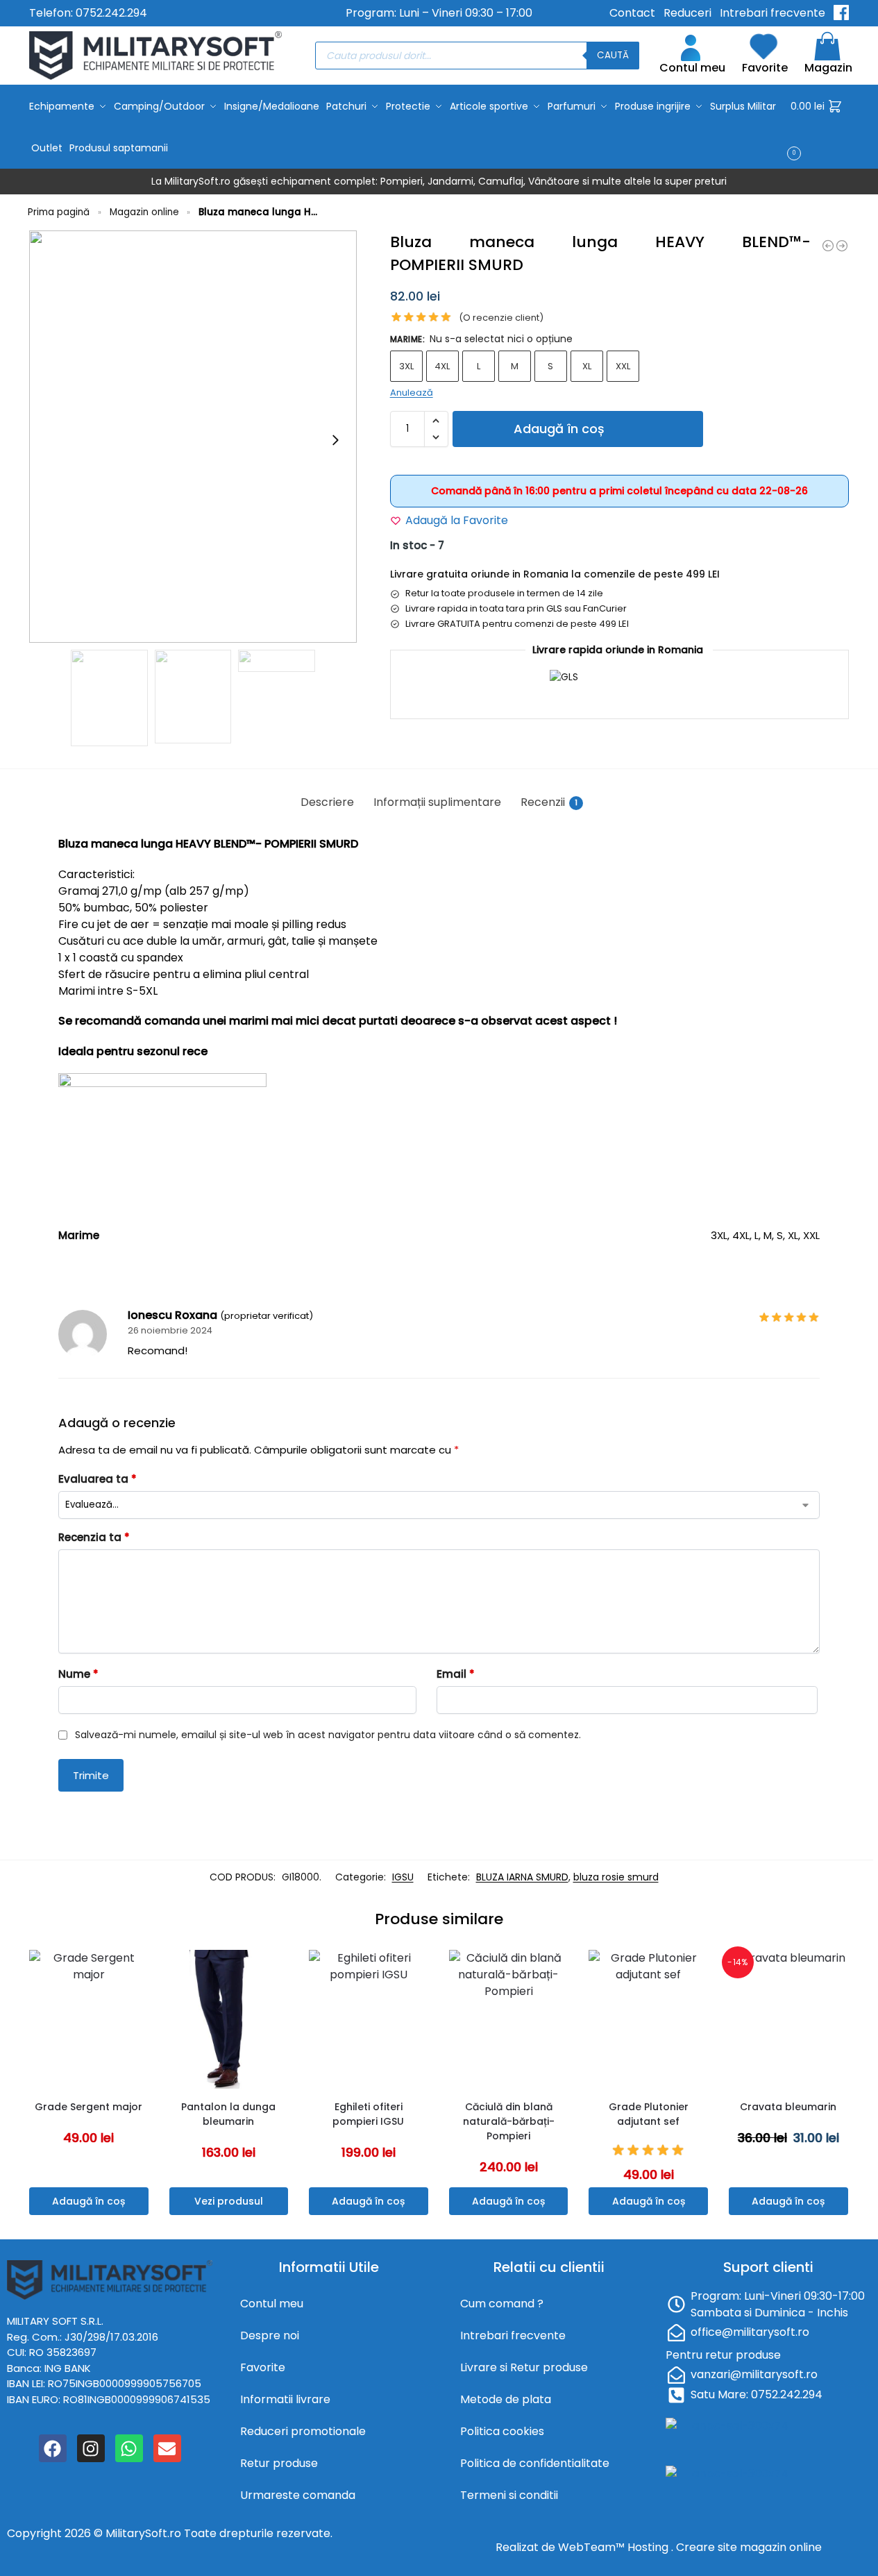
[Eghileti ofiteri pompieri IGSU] (369, 2019)
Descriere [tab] (327, 802)
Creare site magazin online (749, 2547)
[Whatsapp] (129, 2448)
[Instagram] (91, 2448)
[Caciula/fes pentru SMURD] (828, 246)
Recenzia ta (94, 1537)
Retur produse (279, 2463)
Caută (613, 55)
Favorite (765, 68)
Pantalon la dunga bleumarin (228, 2114)
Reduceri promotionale (303, 2431)
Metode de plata (506, 2399)
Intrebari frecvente (773, 13)
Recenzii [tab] (549, 802)
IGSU (403, 1877)
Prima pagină (59, 212)
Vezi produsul (229, 2201)
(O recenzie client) (501, 318)
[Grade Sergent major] (89, 2019)
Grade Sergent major (88, 2107)
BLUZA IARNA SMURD (522, 1877)
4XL (442, 366)
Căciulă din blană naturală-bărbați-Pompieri (509, 2121)
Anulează (412, 393)
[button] (820, 127)
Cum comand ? (502, 2304)
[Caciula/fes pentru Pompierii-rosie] (842, 246)
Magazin (828, 68)
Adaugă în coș (559, 429)
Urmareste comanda (298, 2495)
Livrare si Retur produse (524, 2367)
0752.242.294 (111, 13)
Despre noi (270, 2335)
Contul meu (692, 68)
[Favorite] (142, 1971)
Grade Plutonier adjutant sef (649, 2114)
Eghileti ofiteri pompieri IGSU (368, 2114)
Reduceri (687, 13)
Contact (632, 13)
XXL (623, 366)
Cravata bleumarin (788, 2107)
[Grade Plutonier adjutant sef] (648, 2019)
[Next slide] (335, 440)
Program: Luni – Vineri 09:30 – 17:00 (439, 13)
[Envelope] (167, 2448)
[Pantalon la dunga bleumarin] (229, 2019)
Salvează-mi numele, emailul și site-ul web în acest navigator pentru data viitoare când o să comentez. (328, 1735)
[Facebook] (53, 2448)
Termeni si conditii (509, 2495)
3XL (406, 366)
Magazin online (144, 212)
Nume (78, 1674)
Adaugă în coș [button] (88, 2201)
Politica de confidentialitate (535, 2463)
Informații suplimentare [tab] (437, 802)
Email (456, 1674)
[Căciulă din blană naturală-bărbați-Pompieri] (509, 2019)
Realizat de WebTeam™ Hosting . (586, 2547)
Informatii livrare (285, 2399)
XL (587, 366)
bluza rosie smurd (616, 1877)
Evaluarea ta (98, 1479)
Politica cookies (502, 2431)
